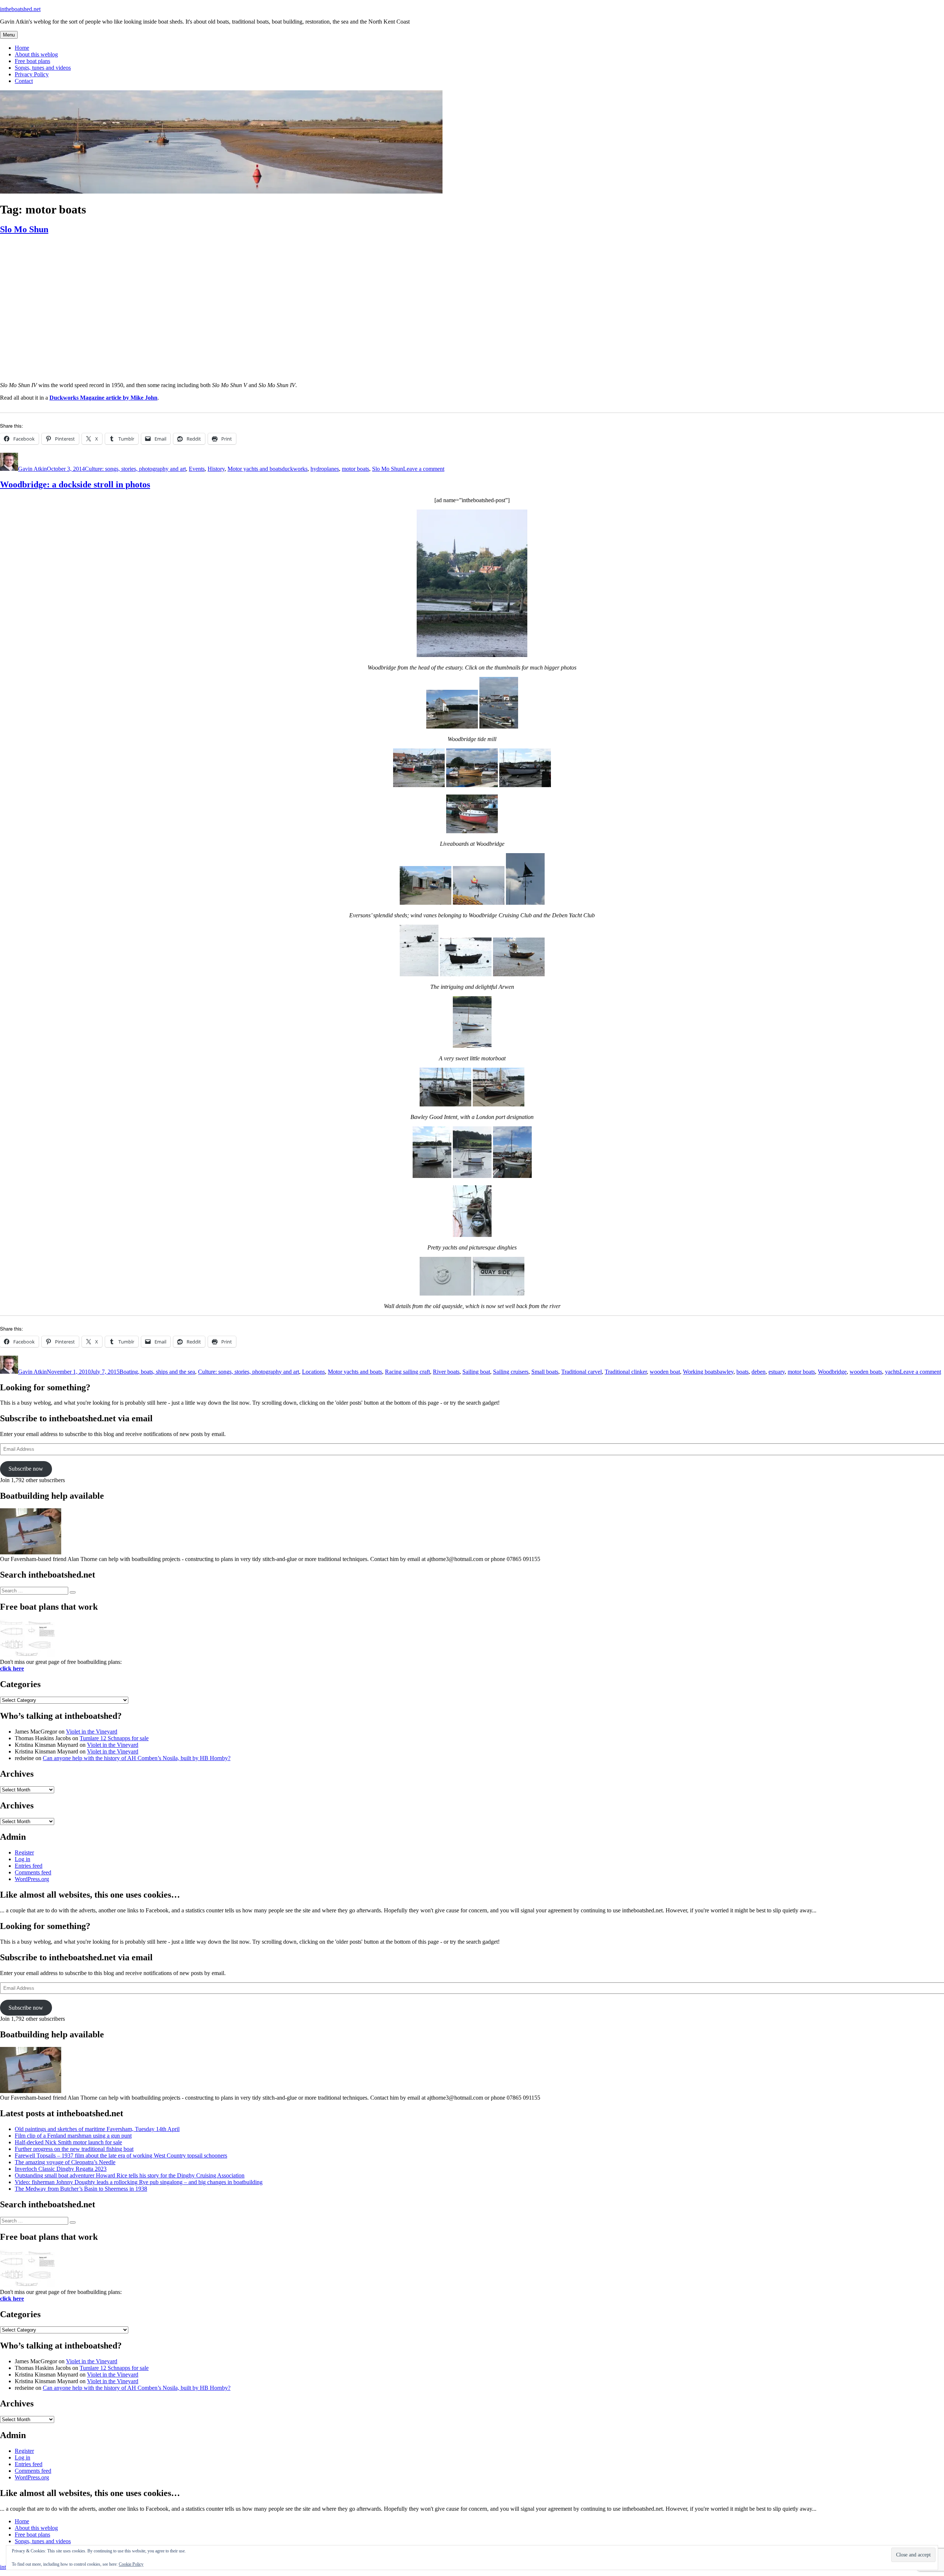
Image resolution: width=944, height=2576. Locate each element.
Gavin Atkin (32, 469)
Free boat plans (32, 61)
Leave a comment (424, 469)
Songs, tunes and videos (43, 68)
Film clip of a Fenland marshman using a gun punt (73, 2136)
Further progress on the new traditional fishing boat (74, 2149)
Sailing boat (476, 1372)
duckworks (295, 469)
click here (12, 1668)
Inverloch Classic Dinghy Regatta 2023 (61, 2169)
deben (759, 1372)
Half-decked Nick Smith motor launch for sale (68, 2142)
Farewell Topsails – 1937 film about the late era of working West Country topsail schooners (121, 2156)
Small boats (545, 1372)
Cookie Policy (131, 2564)
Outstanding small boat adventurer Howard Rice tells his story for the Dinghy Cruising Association (130, 2175)
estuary (777, 1372)
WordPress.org (32, 1879)
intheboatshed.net (20, 9)
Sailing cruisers (511, 1372)
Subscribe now (26, 1469)
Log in (22, 1859)
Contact (24, 81)
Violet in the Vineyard (92, 1732)
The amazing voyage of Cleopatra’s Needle (65, 2162)
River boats (446, 1372)
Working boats (700, 1372)
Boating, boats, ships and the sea (157, 1372)
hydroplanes (325, 469)
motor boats (355, 469)
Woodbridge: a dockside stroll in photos (75, 484)
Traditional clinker (626, 1372)
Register (24, 1852)
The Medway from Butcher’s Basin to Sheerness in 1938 (81, 2189)
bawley (725, 1372)
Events (197, 469)
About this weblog (36, 54)
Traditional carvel (582, 1372)
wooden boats (866, 1372)
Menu (9, 35)
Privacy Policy (32, 74)
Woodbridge (832, 1372)
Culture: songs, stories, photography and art (135, 469)
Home (22, 48)
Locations (313, 1372)
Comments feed (33, 1872)
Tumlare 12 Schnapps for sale (114, 1738)
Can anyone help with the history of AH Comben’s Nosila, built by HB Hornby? (137, 1758)
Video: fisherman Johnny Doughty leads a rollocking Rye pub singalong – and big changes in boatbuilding (139, 2182)
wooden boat (665, 1372)
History (216, 469)
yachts (892, 1372)
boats (742, 1372)
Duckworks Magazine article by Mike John (103, 398)
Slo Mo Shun (24, 229)
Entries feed (29, 1866)
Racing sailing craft (407, 1372)
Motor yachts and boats (255, 469)
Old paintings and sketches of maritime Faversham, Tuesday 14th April (97, 2129)
